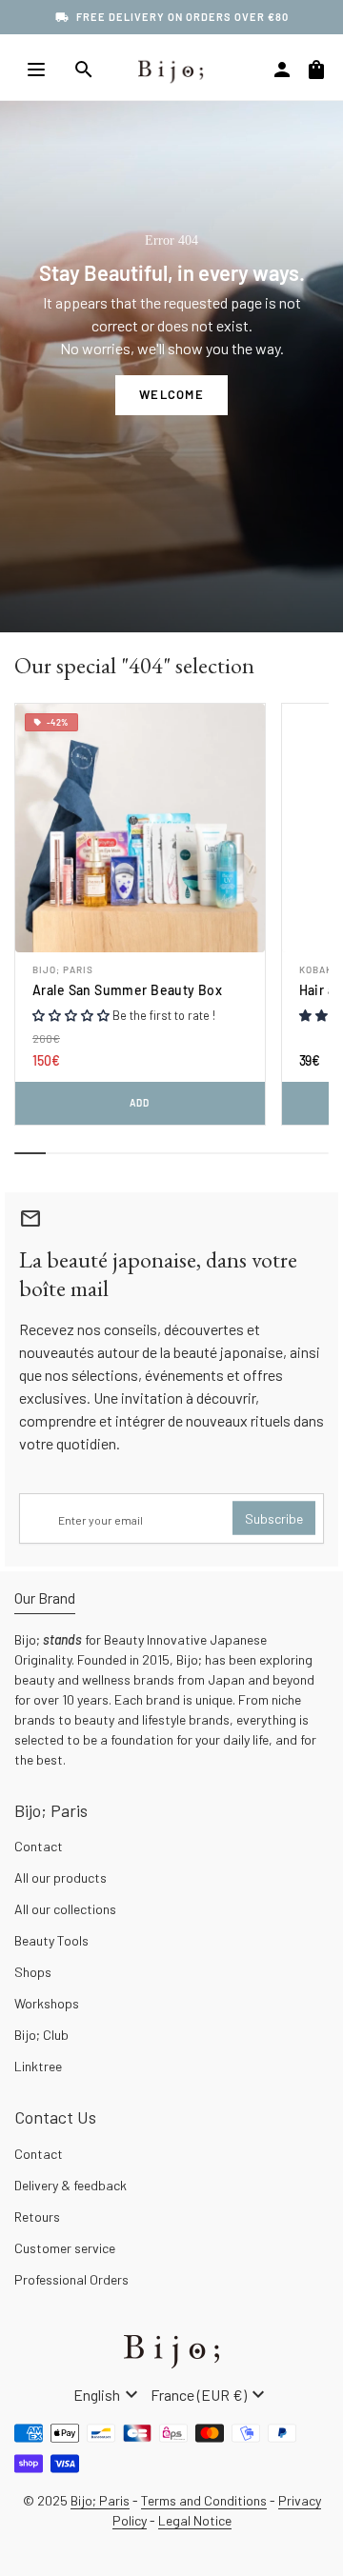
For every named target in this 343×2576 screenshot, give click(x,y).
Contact (39, 1846)
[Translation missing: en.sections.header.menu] (36, 70)
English (108, 2395)
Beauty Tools (51, 1940)
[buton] (108, 2395)
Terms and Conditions (204, 2500)
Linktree (38, 2066)
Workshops (47, 2003)
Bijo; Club (41, 2035)
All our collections (65, 1909)
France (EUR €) (210, 2395)
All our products (61, 1877)
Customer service (65, 2248)
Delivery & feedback (71, 2185)
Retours (37, 2217)
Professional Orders (71, 2279)
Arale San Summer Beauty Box (127, 990)
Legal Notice (195, 2520)
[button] (71, 1015)
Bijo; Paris (63, 969)
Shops (33, 1972)
